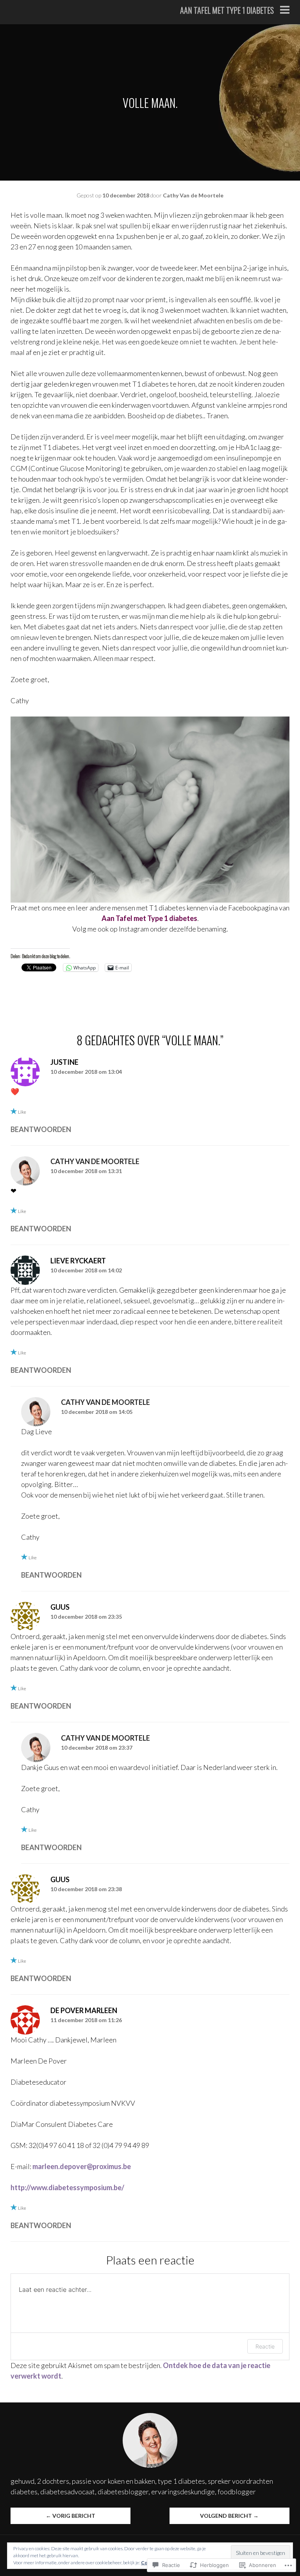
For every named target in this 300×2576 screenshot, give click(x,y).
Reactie (265, 2346)
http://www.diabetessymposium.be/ (67, 2187)
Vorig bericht (71, 2516)
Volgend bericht (229, 2516)
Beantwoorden (41, 1129)
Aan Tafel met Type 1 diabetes (227, 10)
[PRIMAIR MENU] (285, 11)
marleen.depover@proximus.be (82, 2166)
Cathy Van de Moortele (193, 195)
